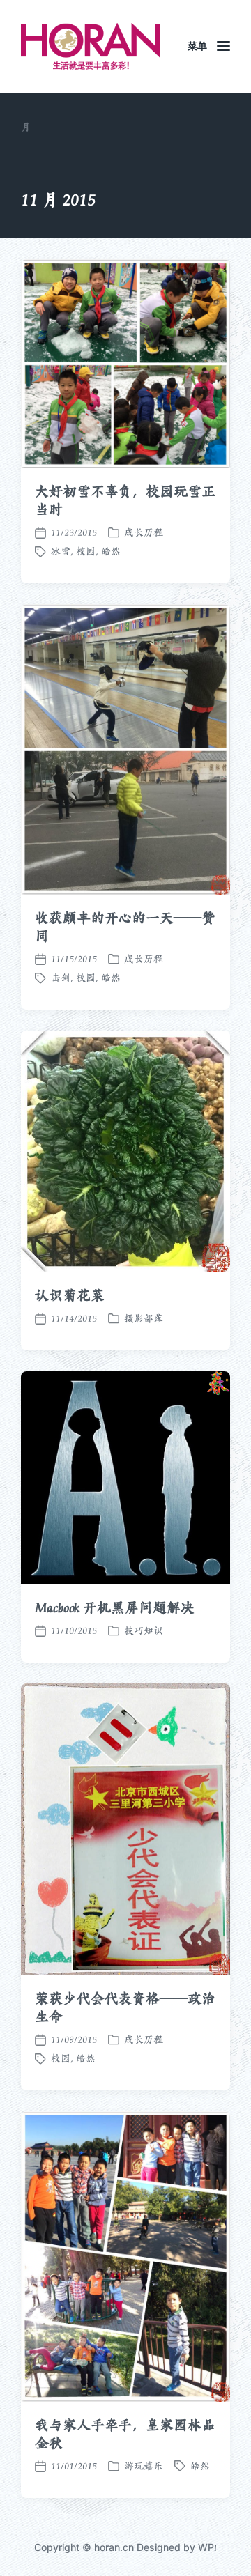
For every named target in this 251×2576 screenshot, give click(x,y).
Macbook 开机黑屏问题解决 (114, 1607)
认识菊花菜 (70, 1295)
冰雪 (61, 551)
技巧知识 (144, 1630)
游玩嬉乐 (144, 2466)
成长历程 (144, 532)
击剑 (61, 978)
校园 (86, 551)
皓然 (111, 551)
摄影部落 (144, 1318)
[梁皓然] (91, 46)
